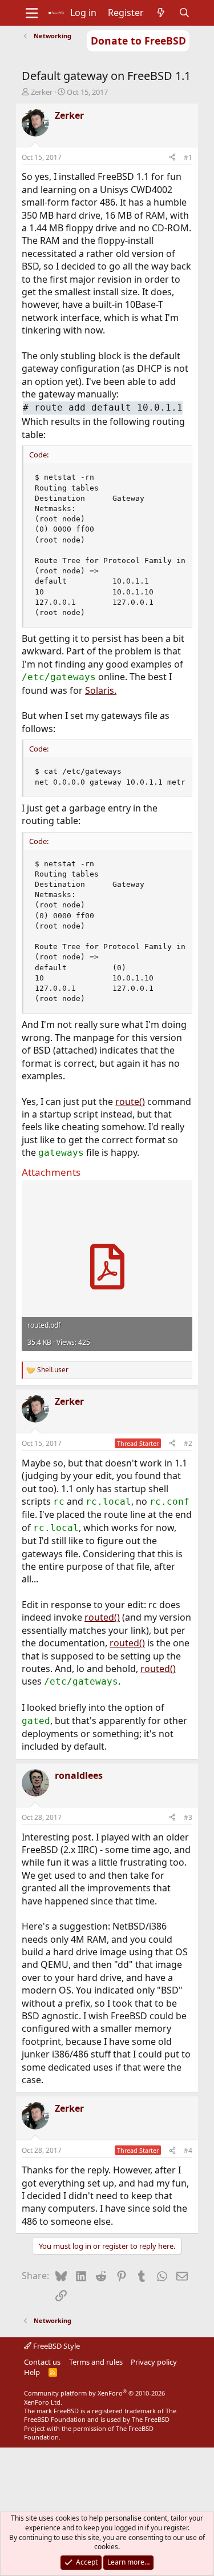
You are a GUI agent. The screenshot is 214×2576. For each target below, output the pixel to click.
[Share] (172, 158)
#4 (188, 2150)
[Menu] (32, 13)
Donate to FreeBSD (138, 41)
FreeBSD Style (56, 2346)
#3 (188, 1817)
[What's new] (161, 13)
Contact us (42, 2362)
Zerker (42, 92)
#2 (188, 1443)
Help (32, 2372)
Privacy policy (154, 2362)
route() (130, 1102)
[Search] (184, 13)
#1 (188, 157)
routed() (102, 1617)
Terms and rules (96, 2362)
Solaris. (101, 690)
